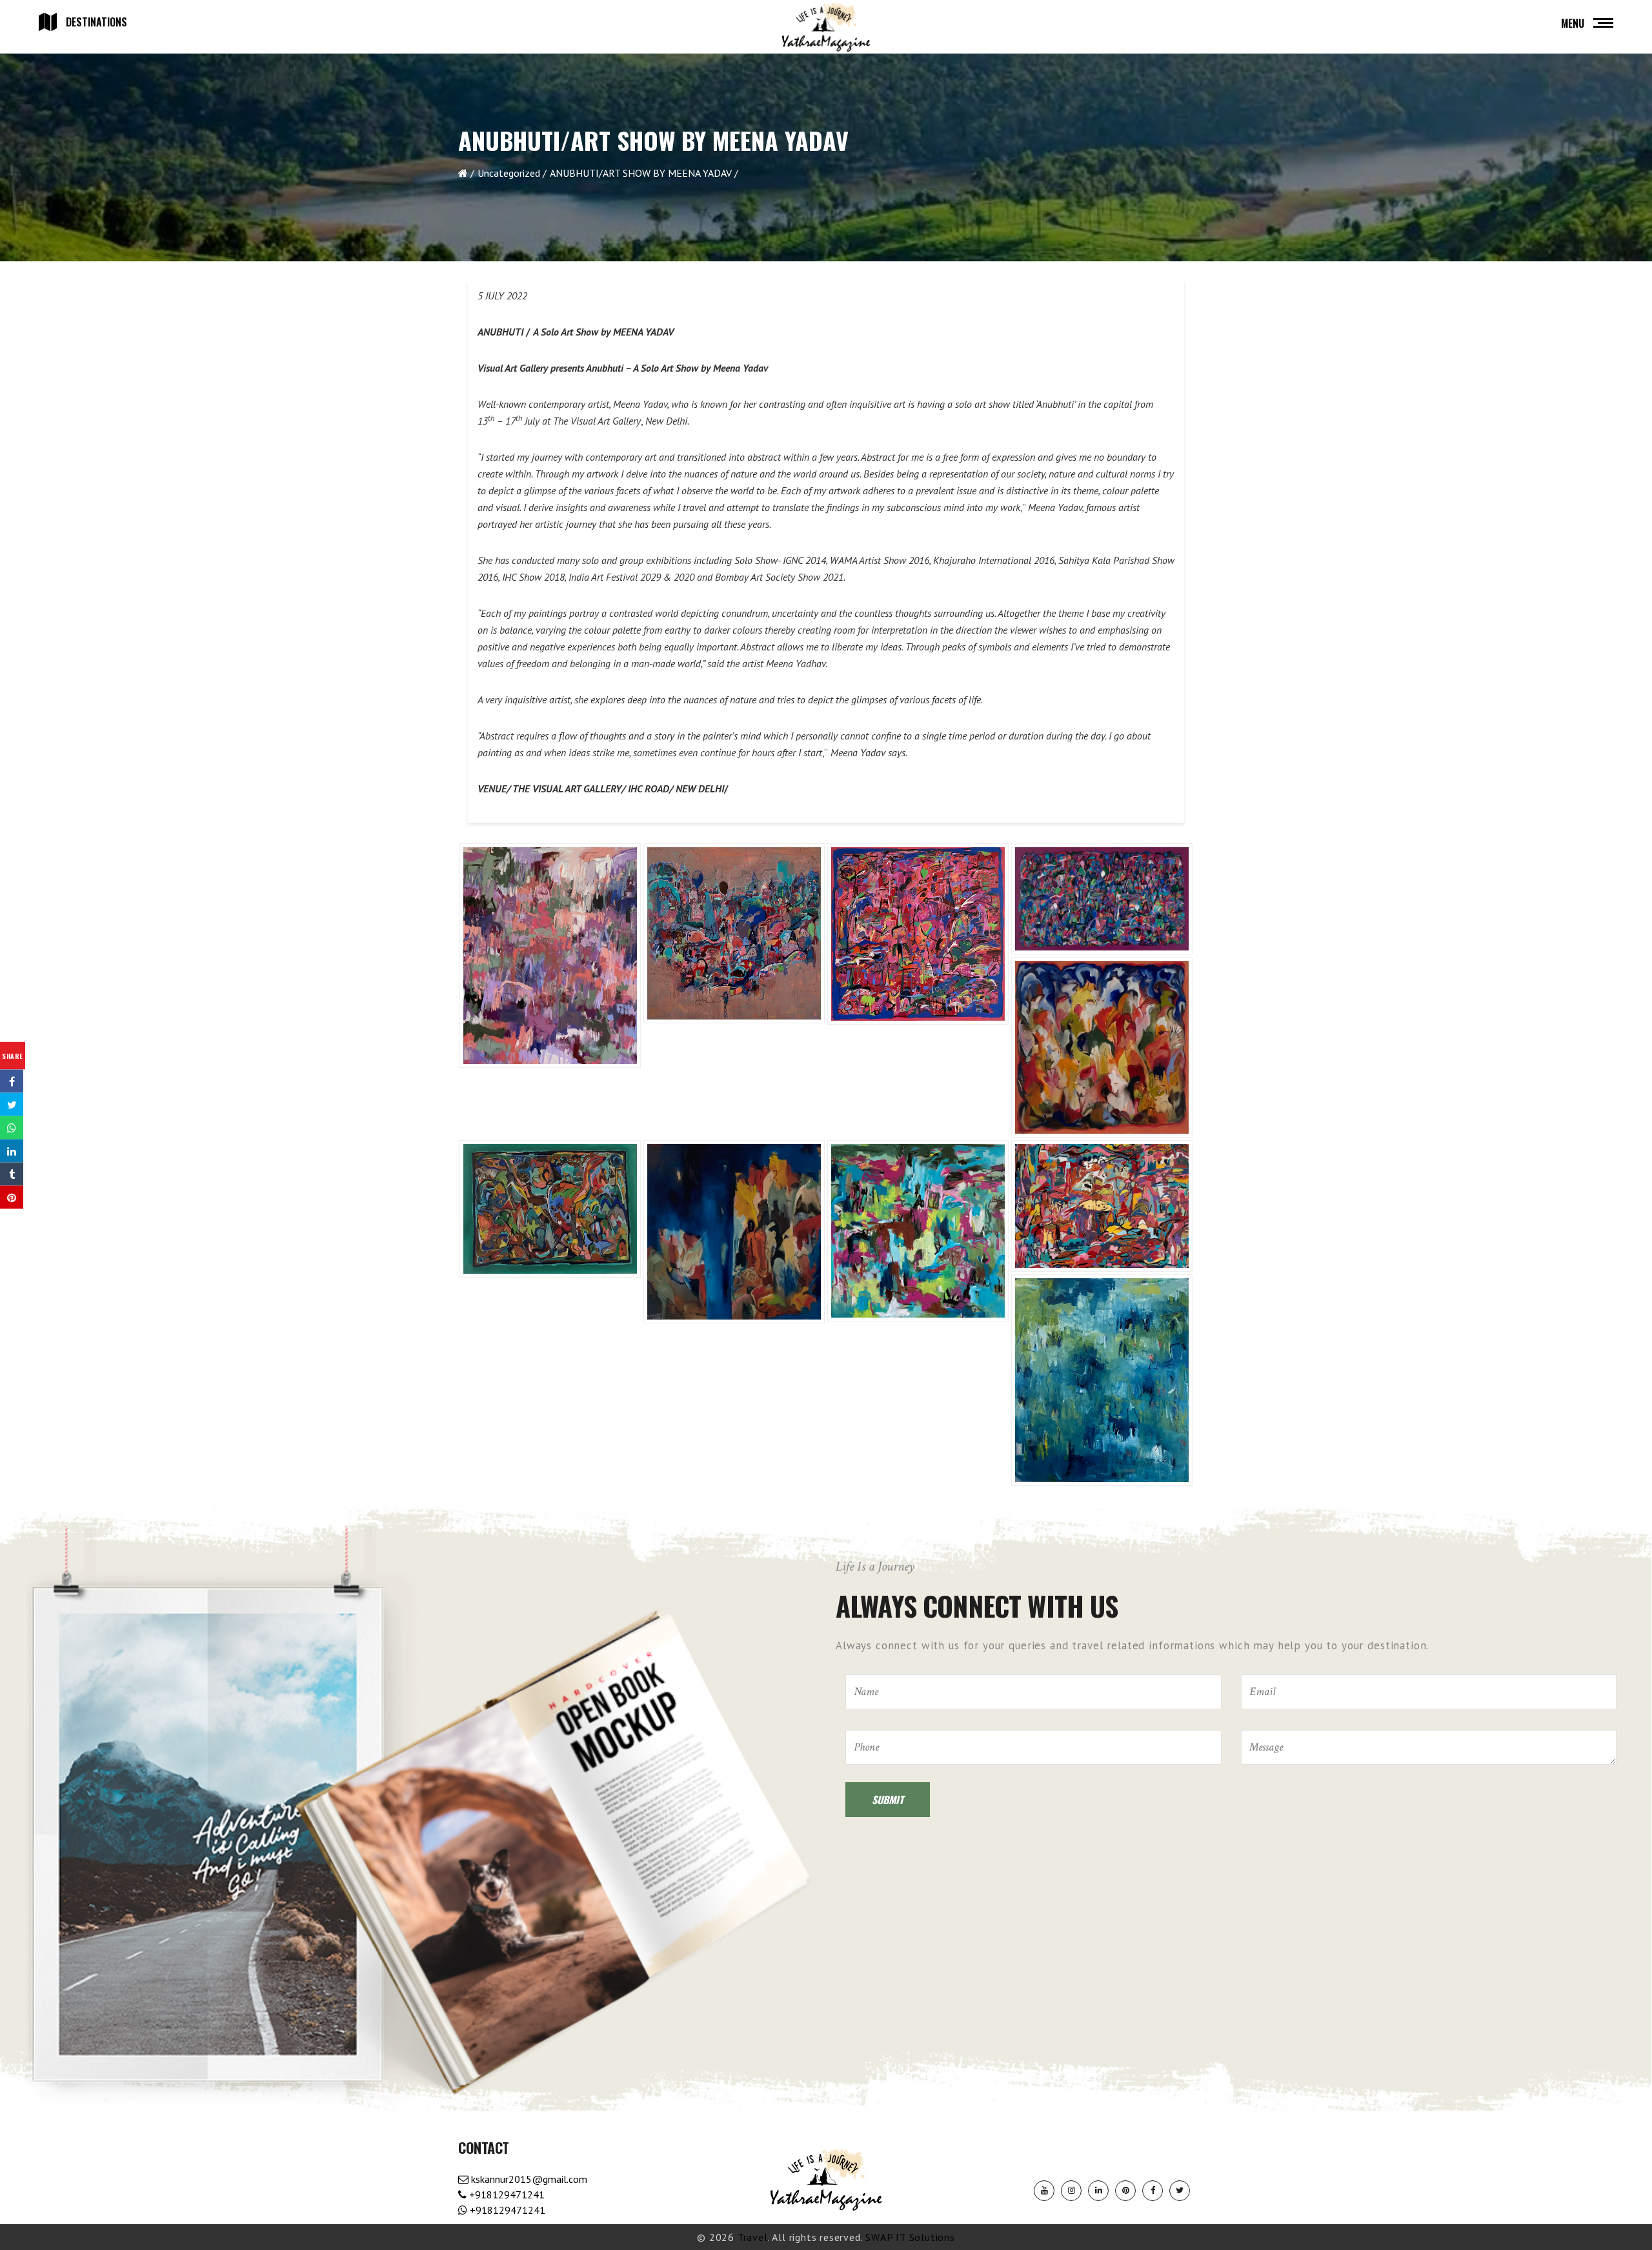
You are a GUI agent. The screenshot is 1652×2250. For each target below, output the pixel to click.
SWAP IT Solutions (910, 2237)
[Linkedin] (1098, 2191)
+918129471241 (506, 2195)
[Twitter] (1180, 2191)
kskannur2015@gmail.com (528, 2179)
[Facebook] (1153, 2191)
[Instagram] (1071, 2191)
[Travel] (826, 28)
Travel (753, 2237)
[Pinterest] (1125, 2191)
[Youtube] (1044, 2191)
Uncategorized (509, 173)
